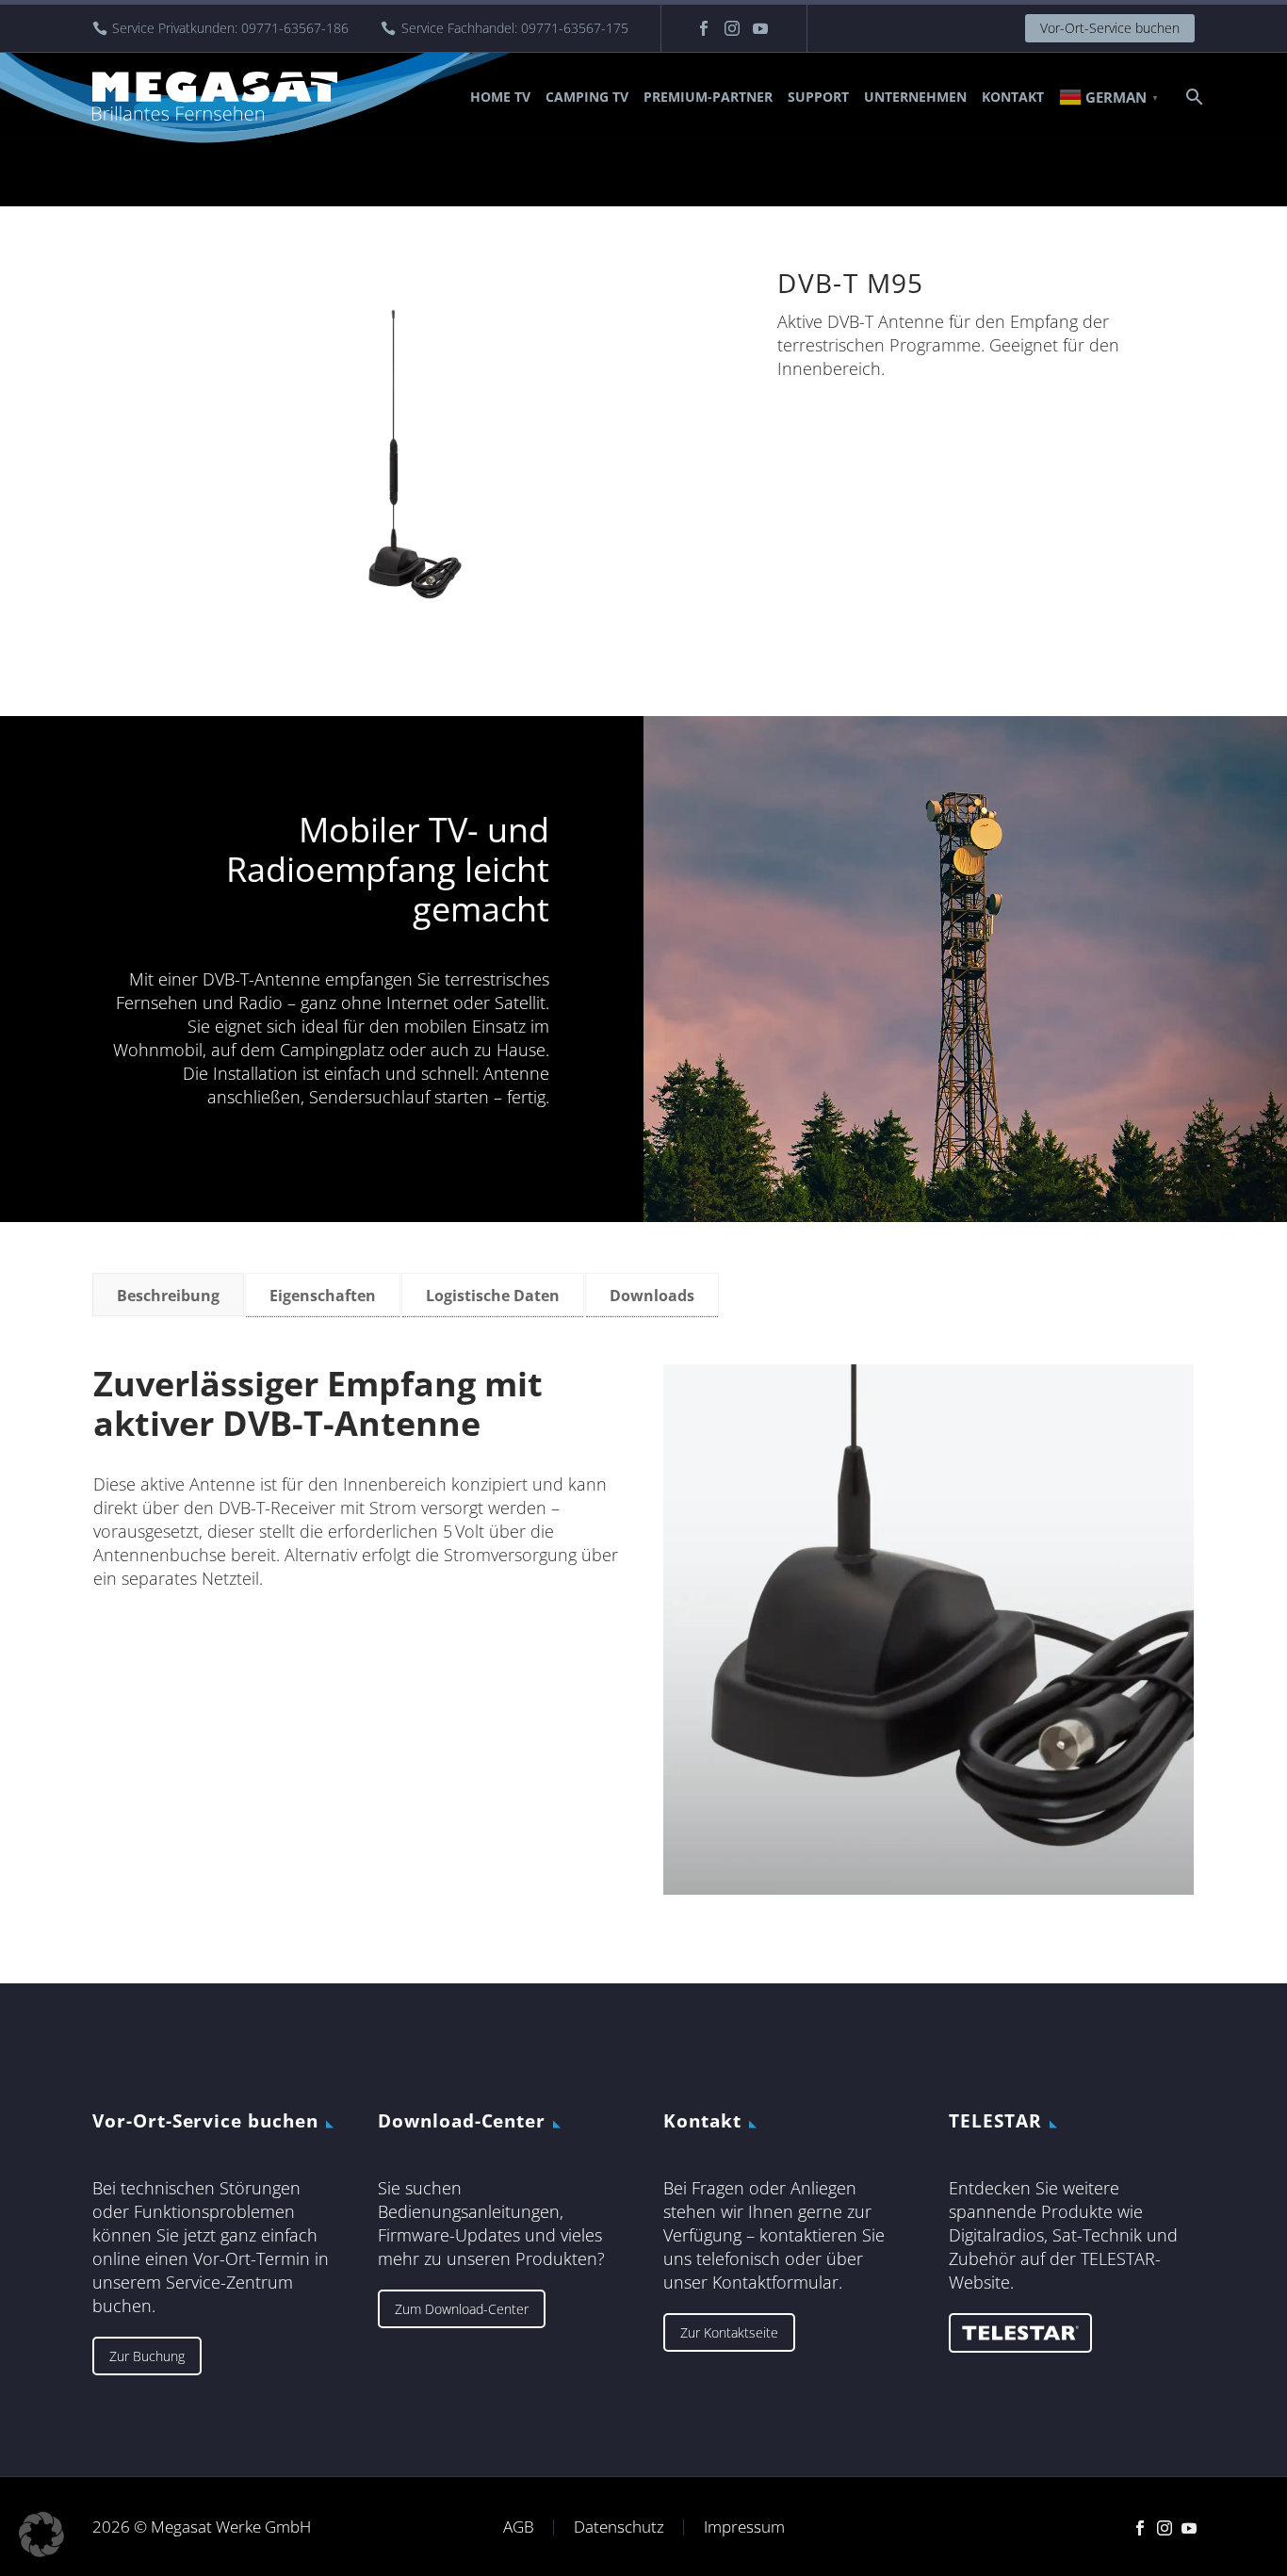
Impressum (744, 2527)
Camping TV (587, 97)
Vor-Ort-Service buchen (1110, 28)
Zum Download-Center (462, 2309)
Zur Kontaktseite (729, 2332)
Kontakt (1013, 97)
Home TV (500, 97)
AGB (519, 2527)
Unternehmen (915, 97)
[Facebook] (704, 28)
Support (818, 97)
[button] (41, 2535)
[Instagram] (732, 28)
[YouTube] (760, 28)
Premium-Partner (708, 97)
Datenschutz (619, 2527)
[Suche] (1192, 97)
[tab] (168, 1295)
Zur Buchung (147, 2356)
